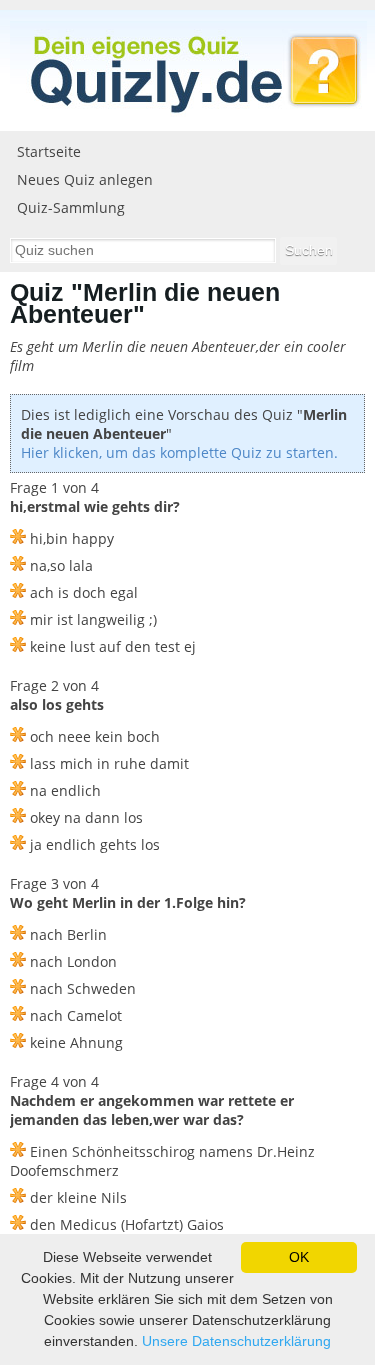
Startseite (49, 151)
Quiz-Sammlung (71, 207)
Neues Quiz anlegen (85, 179)
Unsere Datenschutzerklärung (236, 1341)
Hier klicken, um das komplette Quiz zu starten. (179, 452)
